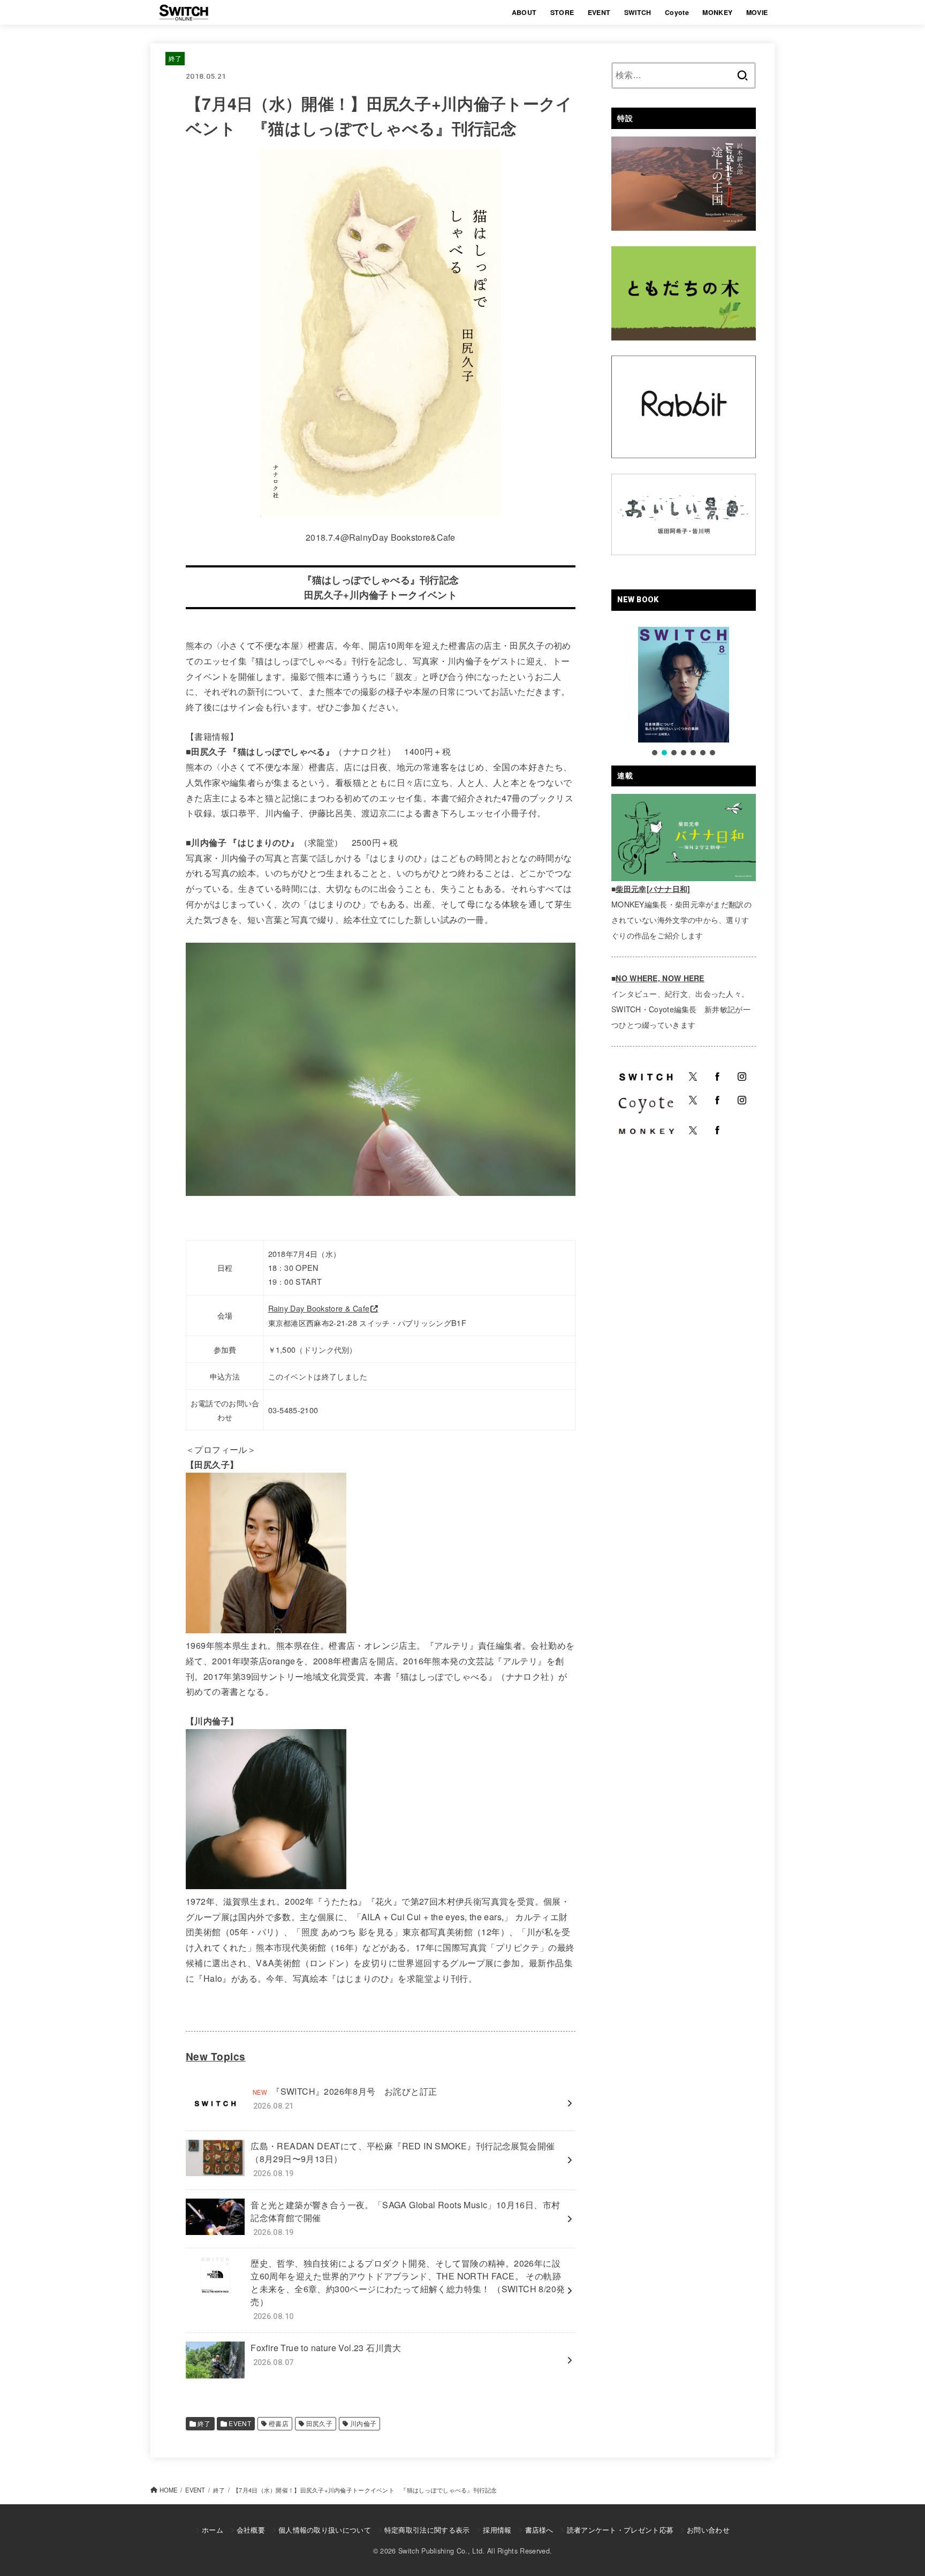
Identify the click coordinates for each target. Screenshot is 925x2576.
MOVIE (757, 12)
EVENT (599, 12)
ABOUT (524, 12)
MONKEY (717, 12)
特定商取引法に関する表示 (427, 2530)
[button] (655, 753)
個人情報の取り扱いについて (325, 2530)
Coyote (677, 12)
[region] (684, 692)
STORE (562, 12)
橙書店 (279, 2423)
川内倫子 (363, 2423)
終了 (175, 58)
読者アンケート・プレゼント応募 (620, 2530)
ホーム (213, 2530)
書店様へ (539, 2530)
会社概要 (251, 2530)
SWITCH (638, 12)
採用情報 (497, 2530)
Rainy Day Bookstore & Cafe (319, 1308)
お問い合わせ (708, 2530)
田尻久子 (320, 2423)
